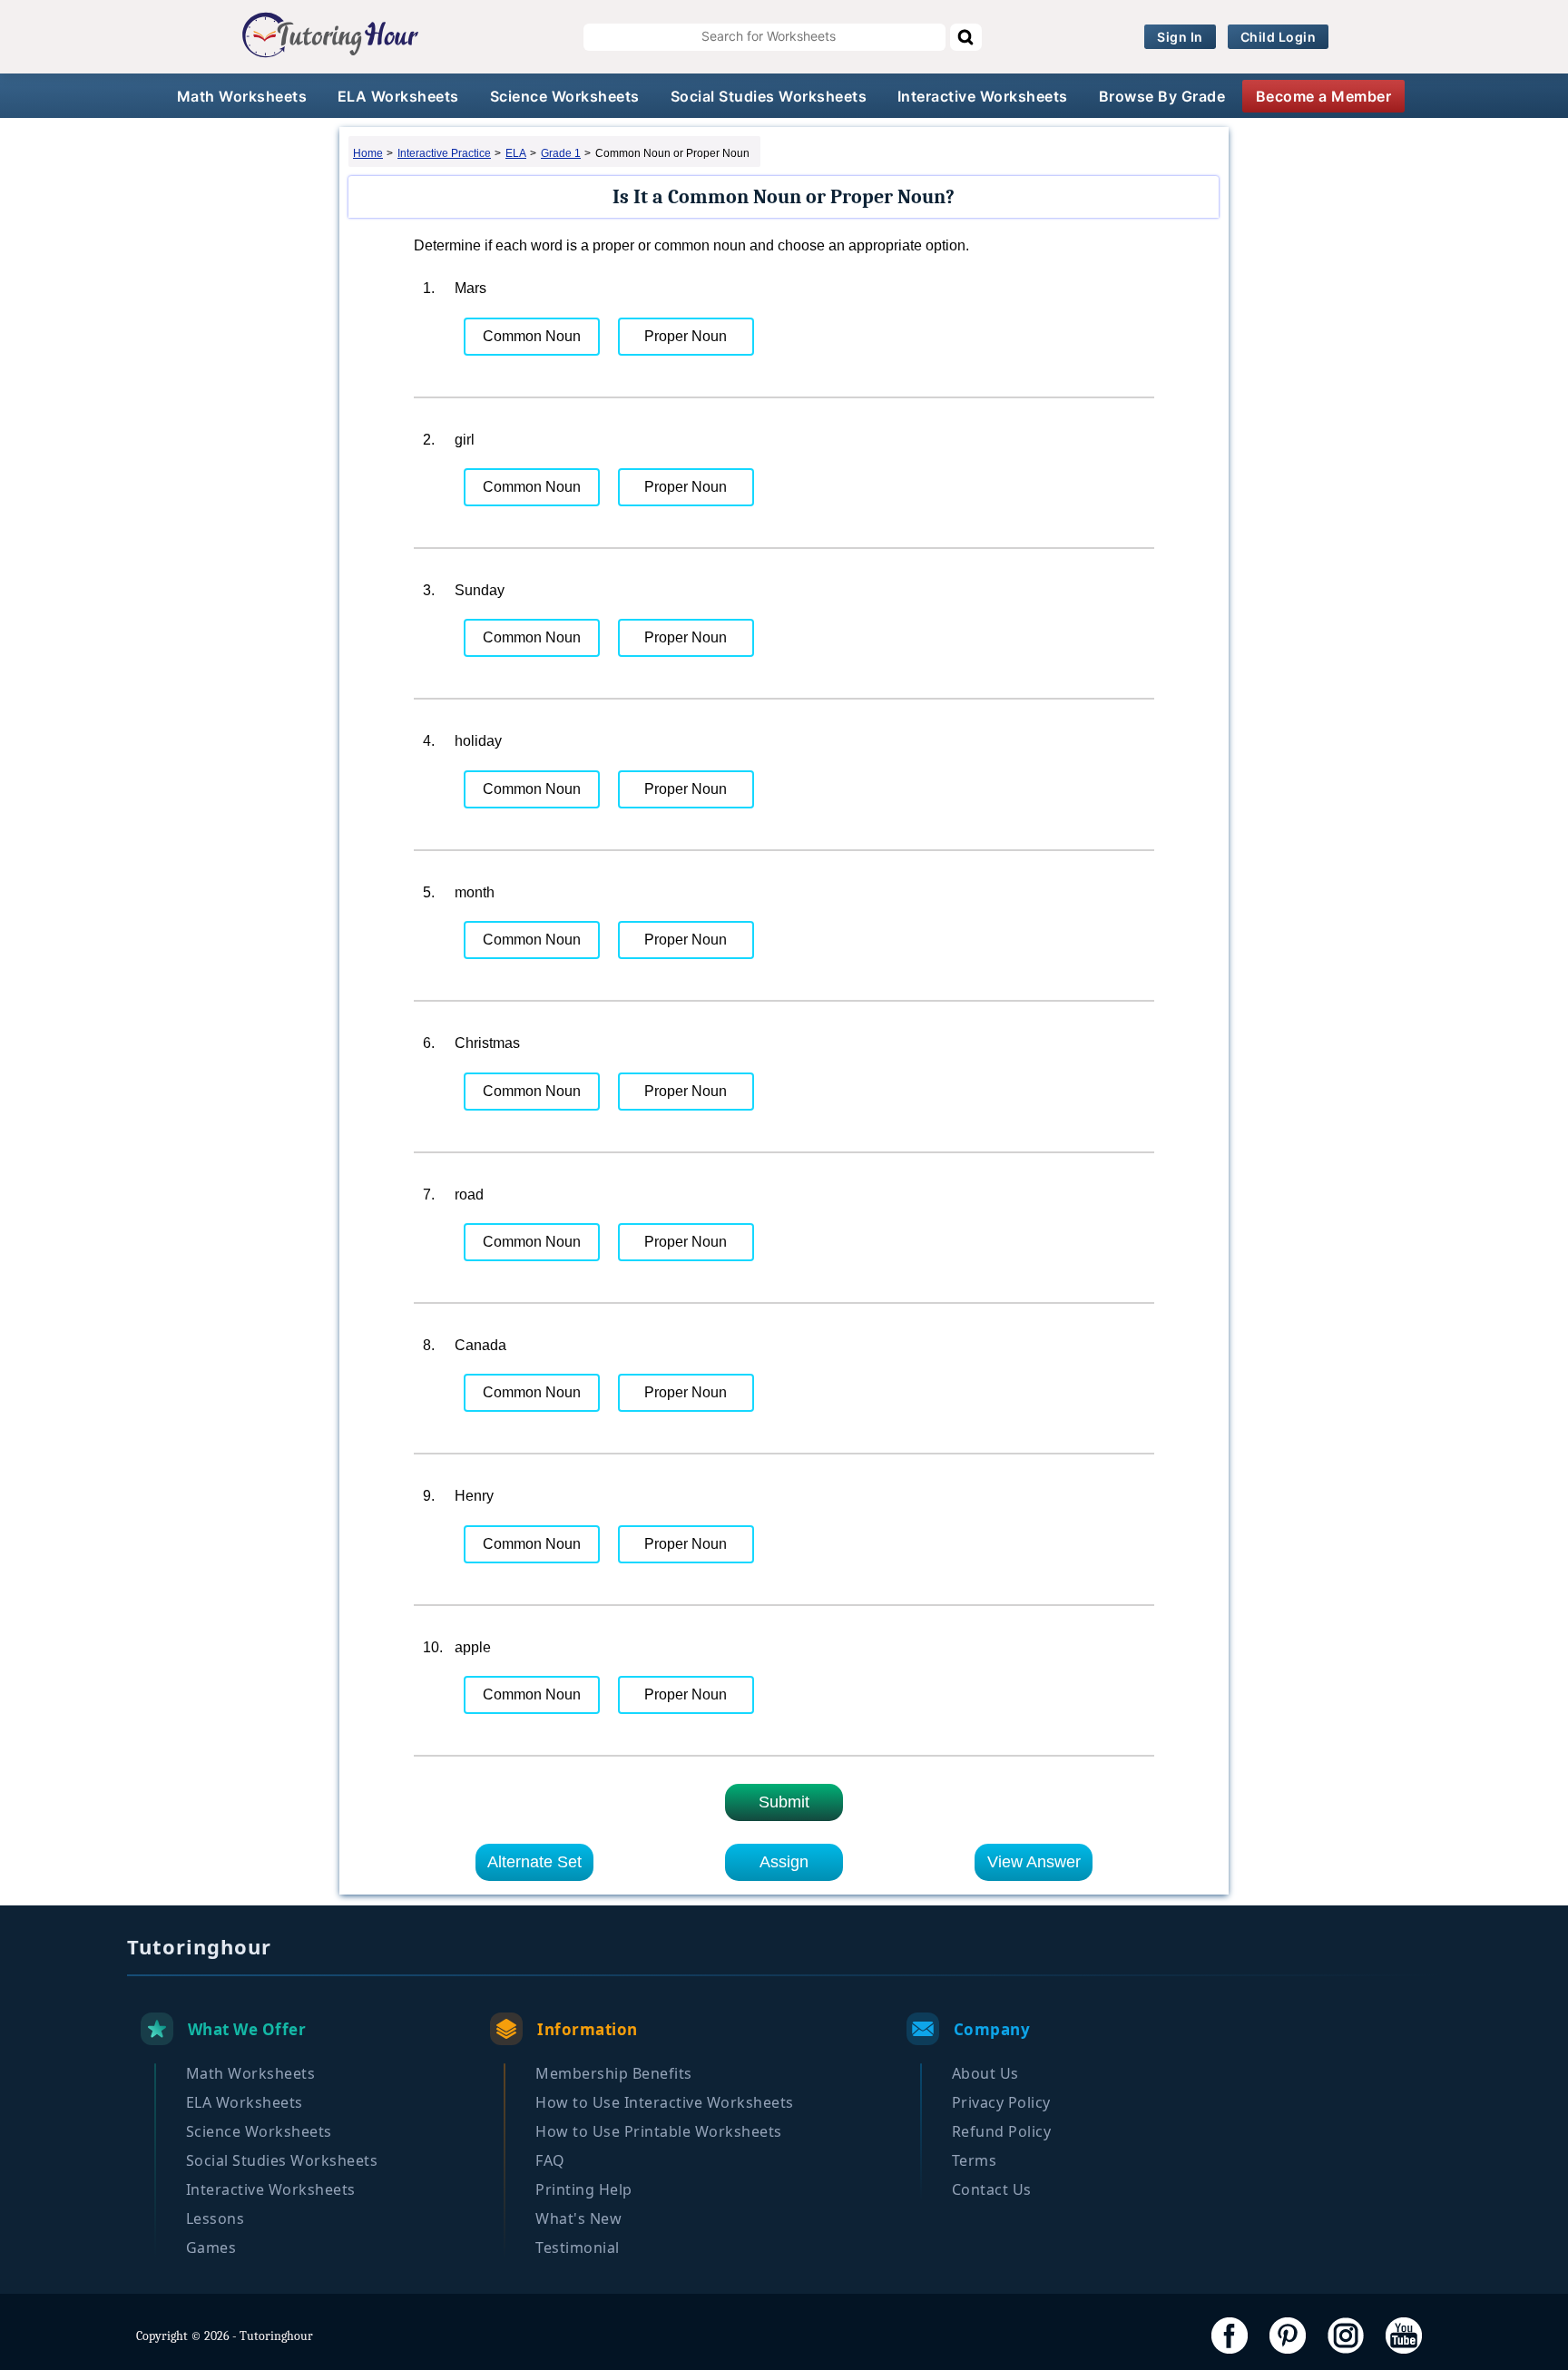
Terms (975, 2160)
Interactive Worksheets (983, 96)
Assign (784, 1862)
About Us (985, 2073)
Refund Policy (1002, 2131)
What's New (578, 2218)
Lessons (216, 2218)
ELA (516, 153)
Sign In (1180, 37)
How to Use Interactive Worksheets (665, 2102)
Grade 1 (561, 153)
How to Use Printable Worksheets (659, 2131)
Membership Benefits (614, 2073)
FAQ (550, 2160)
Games (211, 2248)
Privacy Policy (1001, 2102)
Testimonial (578, 2248)
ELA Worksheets (398, 96)
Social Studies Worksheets (769, 96)
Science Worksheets (565, 96)
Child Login (1279, 37)
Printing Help (584, 2189)
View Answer (1034, 1862)
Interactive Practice (444, 153)
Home (368, 153)
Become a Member (1324, 96)
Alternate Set (534, 1862)
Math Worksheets (242, 96)
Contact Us (992, 2189)
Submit (784, 1802)
